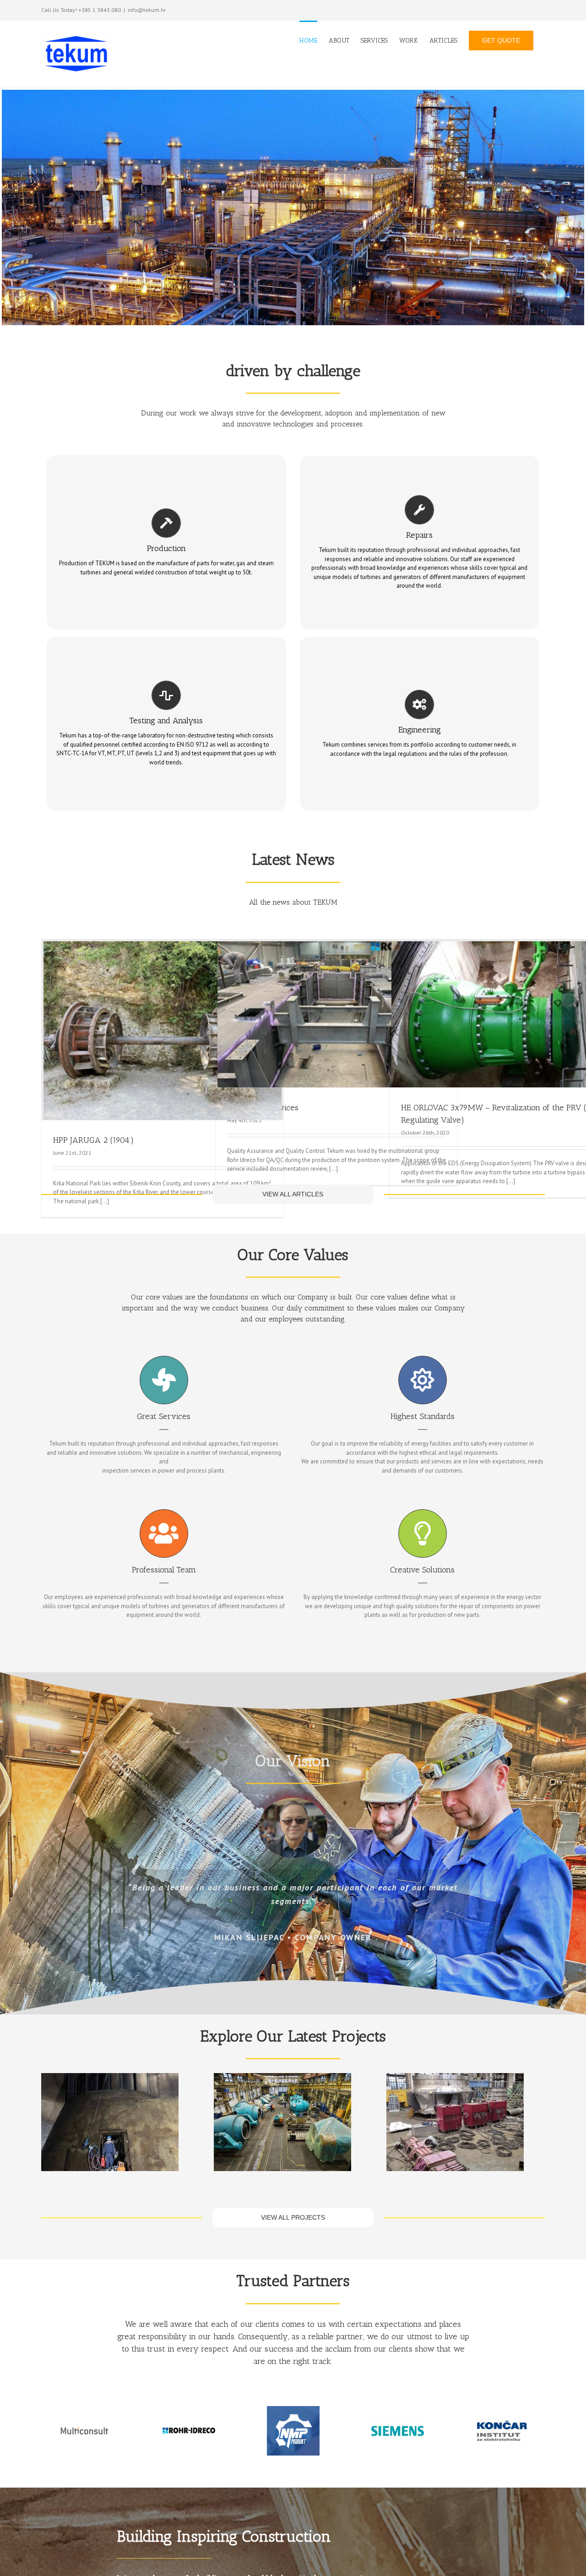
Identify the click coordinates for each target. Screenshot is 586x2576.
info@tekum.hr (147, 10)
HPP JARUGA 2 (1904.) (93, 1140)
